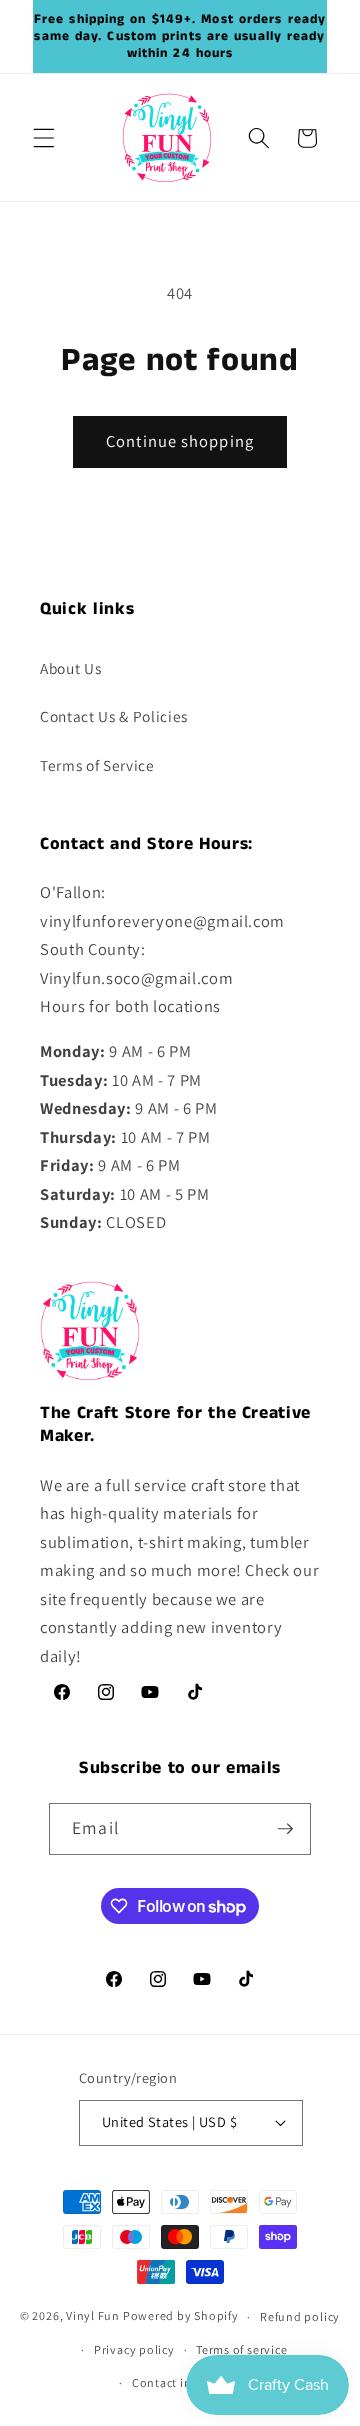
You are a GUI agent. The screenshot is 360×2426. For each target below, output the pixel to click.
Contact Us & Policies (114, 716)
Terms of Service (97, 765)
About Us (70, 668)
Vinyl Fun (93, 2316)
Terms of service (241, 2349)
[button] (44, 138)
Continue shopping (180, 441)
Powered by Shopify (181, 2316)
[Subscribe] (285, 1829)
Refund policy (300, 2316)
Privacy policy (134, 2349)
